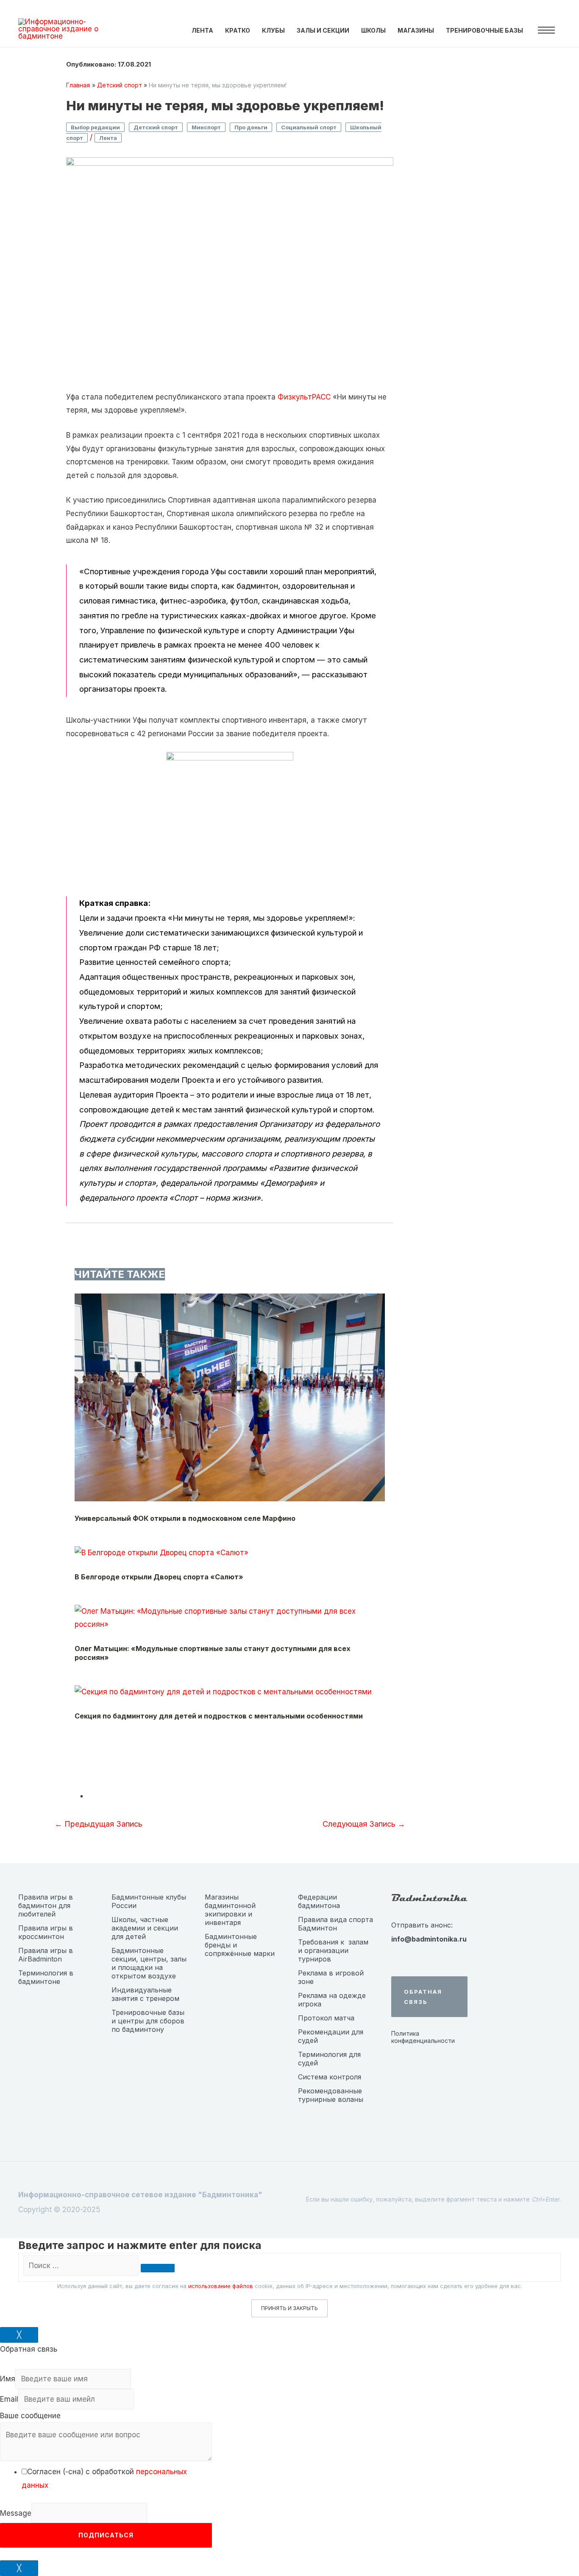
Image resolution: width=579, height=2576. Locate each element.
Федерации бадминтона (319, 1901)
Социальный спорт (309, 127)
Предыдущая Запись (99, 1824)
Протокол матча (326, 2018)
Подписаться (106, 2535)
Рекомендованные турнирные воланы (331, 2095)
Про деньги (251, 127)
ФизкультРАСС (304, 397)
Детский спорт (156, 127)
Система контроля (330, 2077)
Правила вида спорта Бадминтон (335, 1924)
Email (9, 2399)
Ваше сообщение (30, 2416)
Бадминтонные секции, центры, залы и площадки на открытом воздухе (149, 1963)
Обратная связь (423, 1997)
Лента (108, 138)
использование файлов (221, 2286)
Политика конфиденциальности (423, 2037)
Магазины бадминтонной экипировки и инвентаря (230, 1910)
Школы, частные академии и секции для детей (145, 1928)
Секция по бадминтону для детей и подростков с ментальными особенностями (219, 1716)
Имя (8, 2379)
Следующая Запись (364, 1824)
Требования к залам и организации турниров (333, 1950)
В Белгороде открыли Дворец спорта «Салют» (159, 1577)
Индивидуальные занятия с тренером (145, 1994)
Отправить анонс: (422, 1925)
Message (16, 2513)
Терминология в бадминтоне (46, 1977)
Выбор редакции (95, 127)
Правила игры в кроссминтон (46, 1932)
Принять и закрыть (289, 2308)
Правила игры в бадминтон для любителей (46, 1905)
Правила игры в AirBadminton (46, 1955)
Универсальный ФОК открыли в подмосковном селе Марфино (185, 1518)
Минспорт (206, 127)
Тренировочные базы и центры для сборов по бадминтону (148, 2021)
